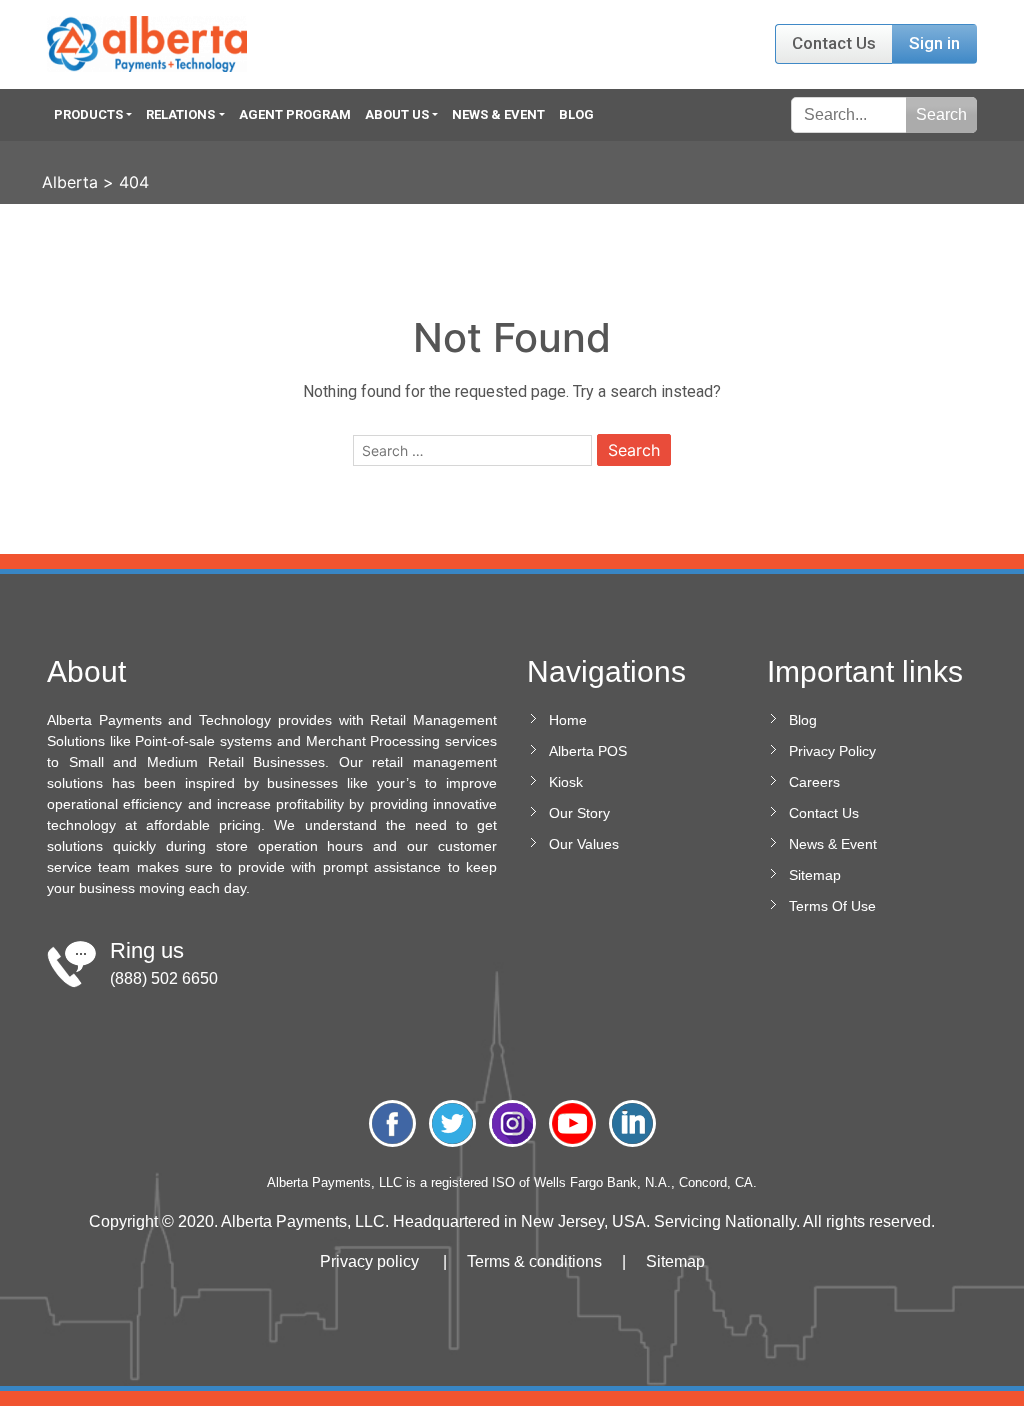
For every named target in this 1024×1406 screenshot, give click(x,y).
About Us (397, 114)
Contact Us (834, 43)
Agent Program (295, 114)
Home (568, 720)
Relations (180, 114)
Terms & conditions (534, 1261)
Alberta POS (588, 751)
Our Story (579, 813)
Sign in (934, 43)
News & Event (498, 114)
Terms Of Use (832, 906)
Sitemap (815, 875)
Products (88, 114)
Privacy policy (369, 1261)
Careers (814, 782)
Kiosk (566, 782)
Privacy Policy (832, 751)
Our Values (584, 844)
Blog (576, 114)
